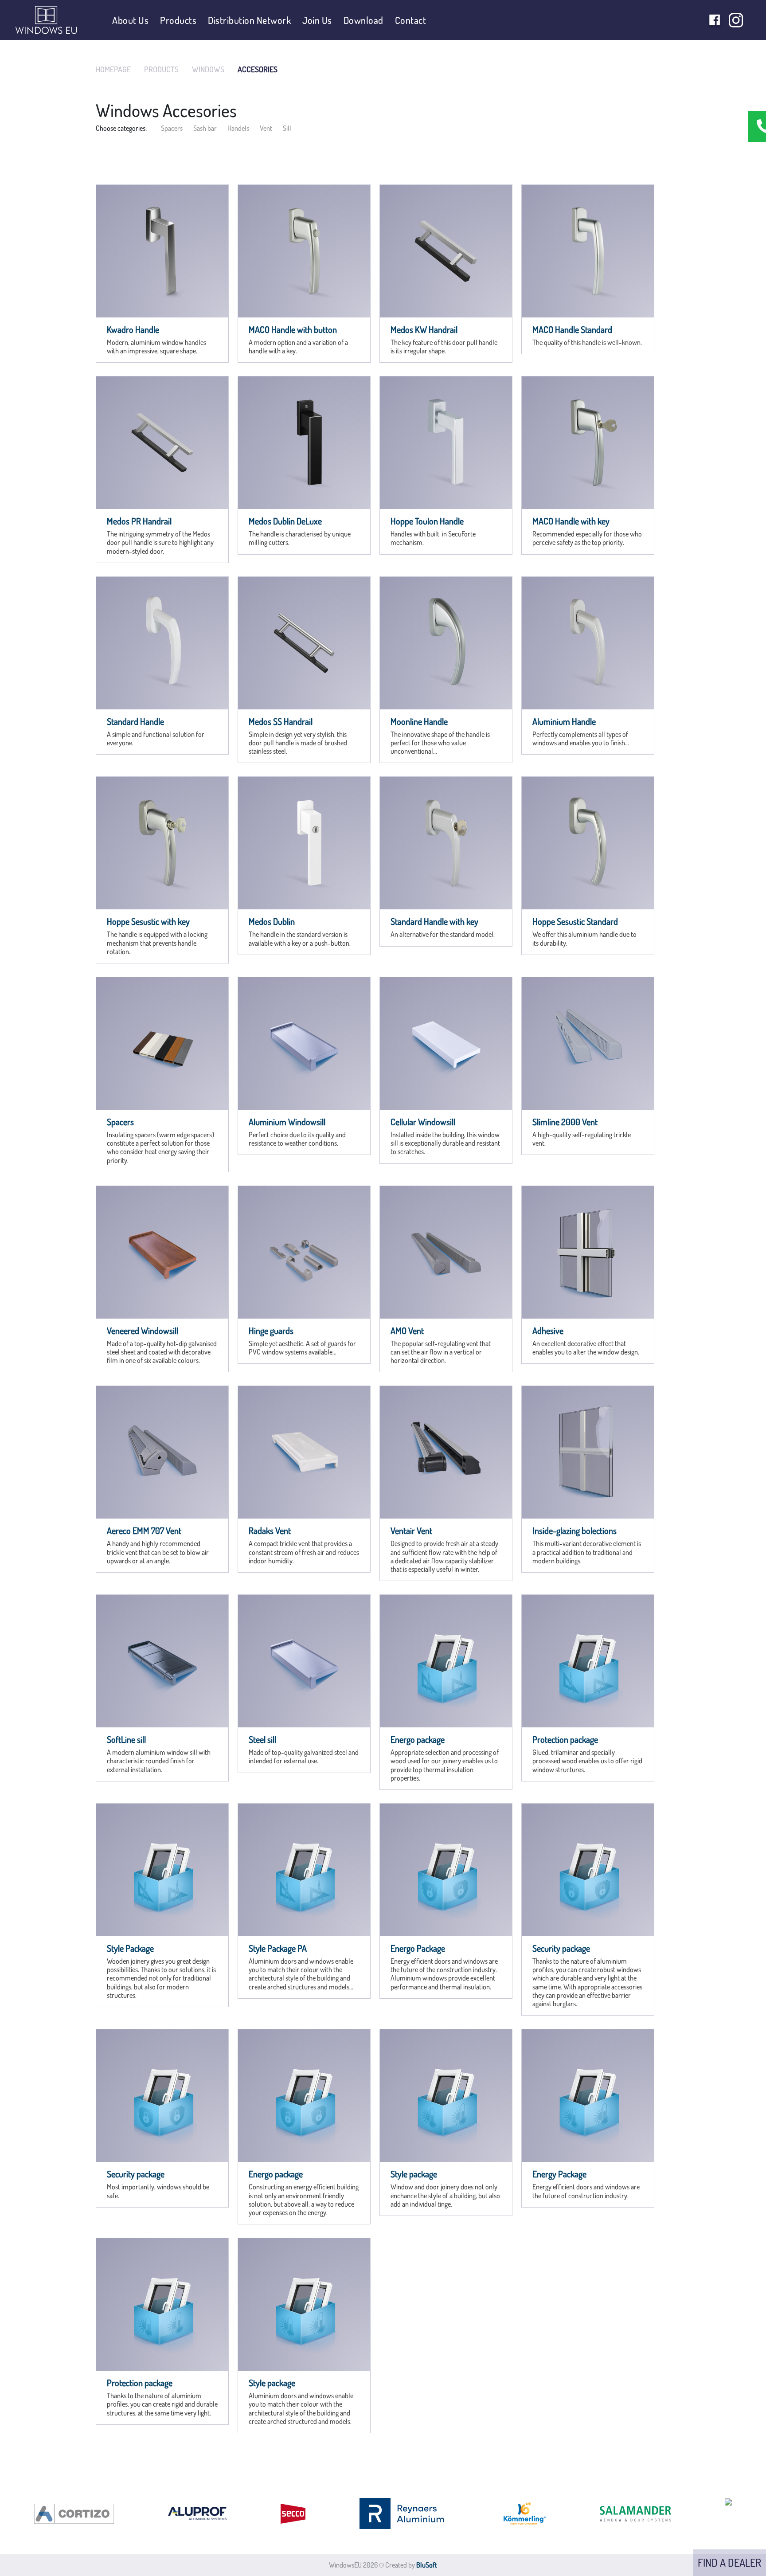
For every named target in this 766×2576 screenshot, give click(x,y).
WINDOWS (208, 69)
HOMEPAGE (113, 69)
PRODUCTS (161, 69)
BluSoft (427, 2565)
